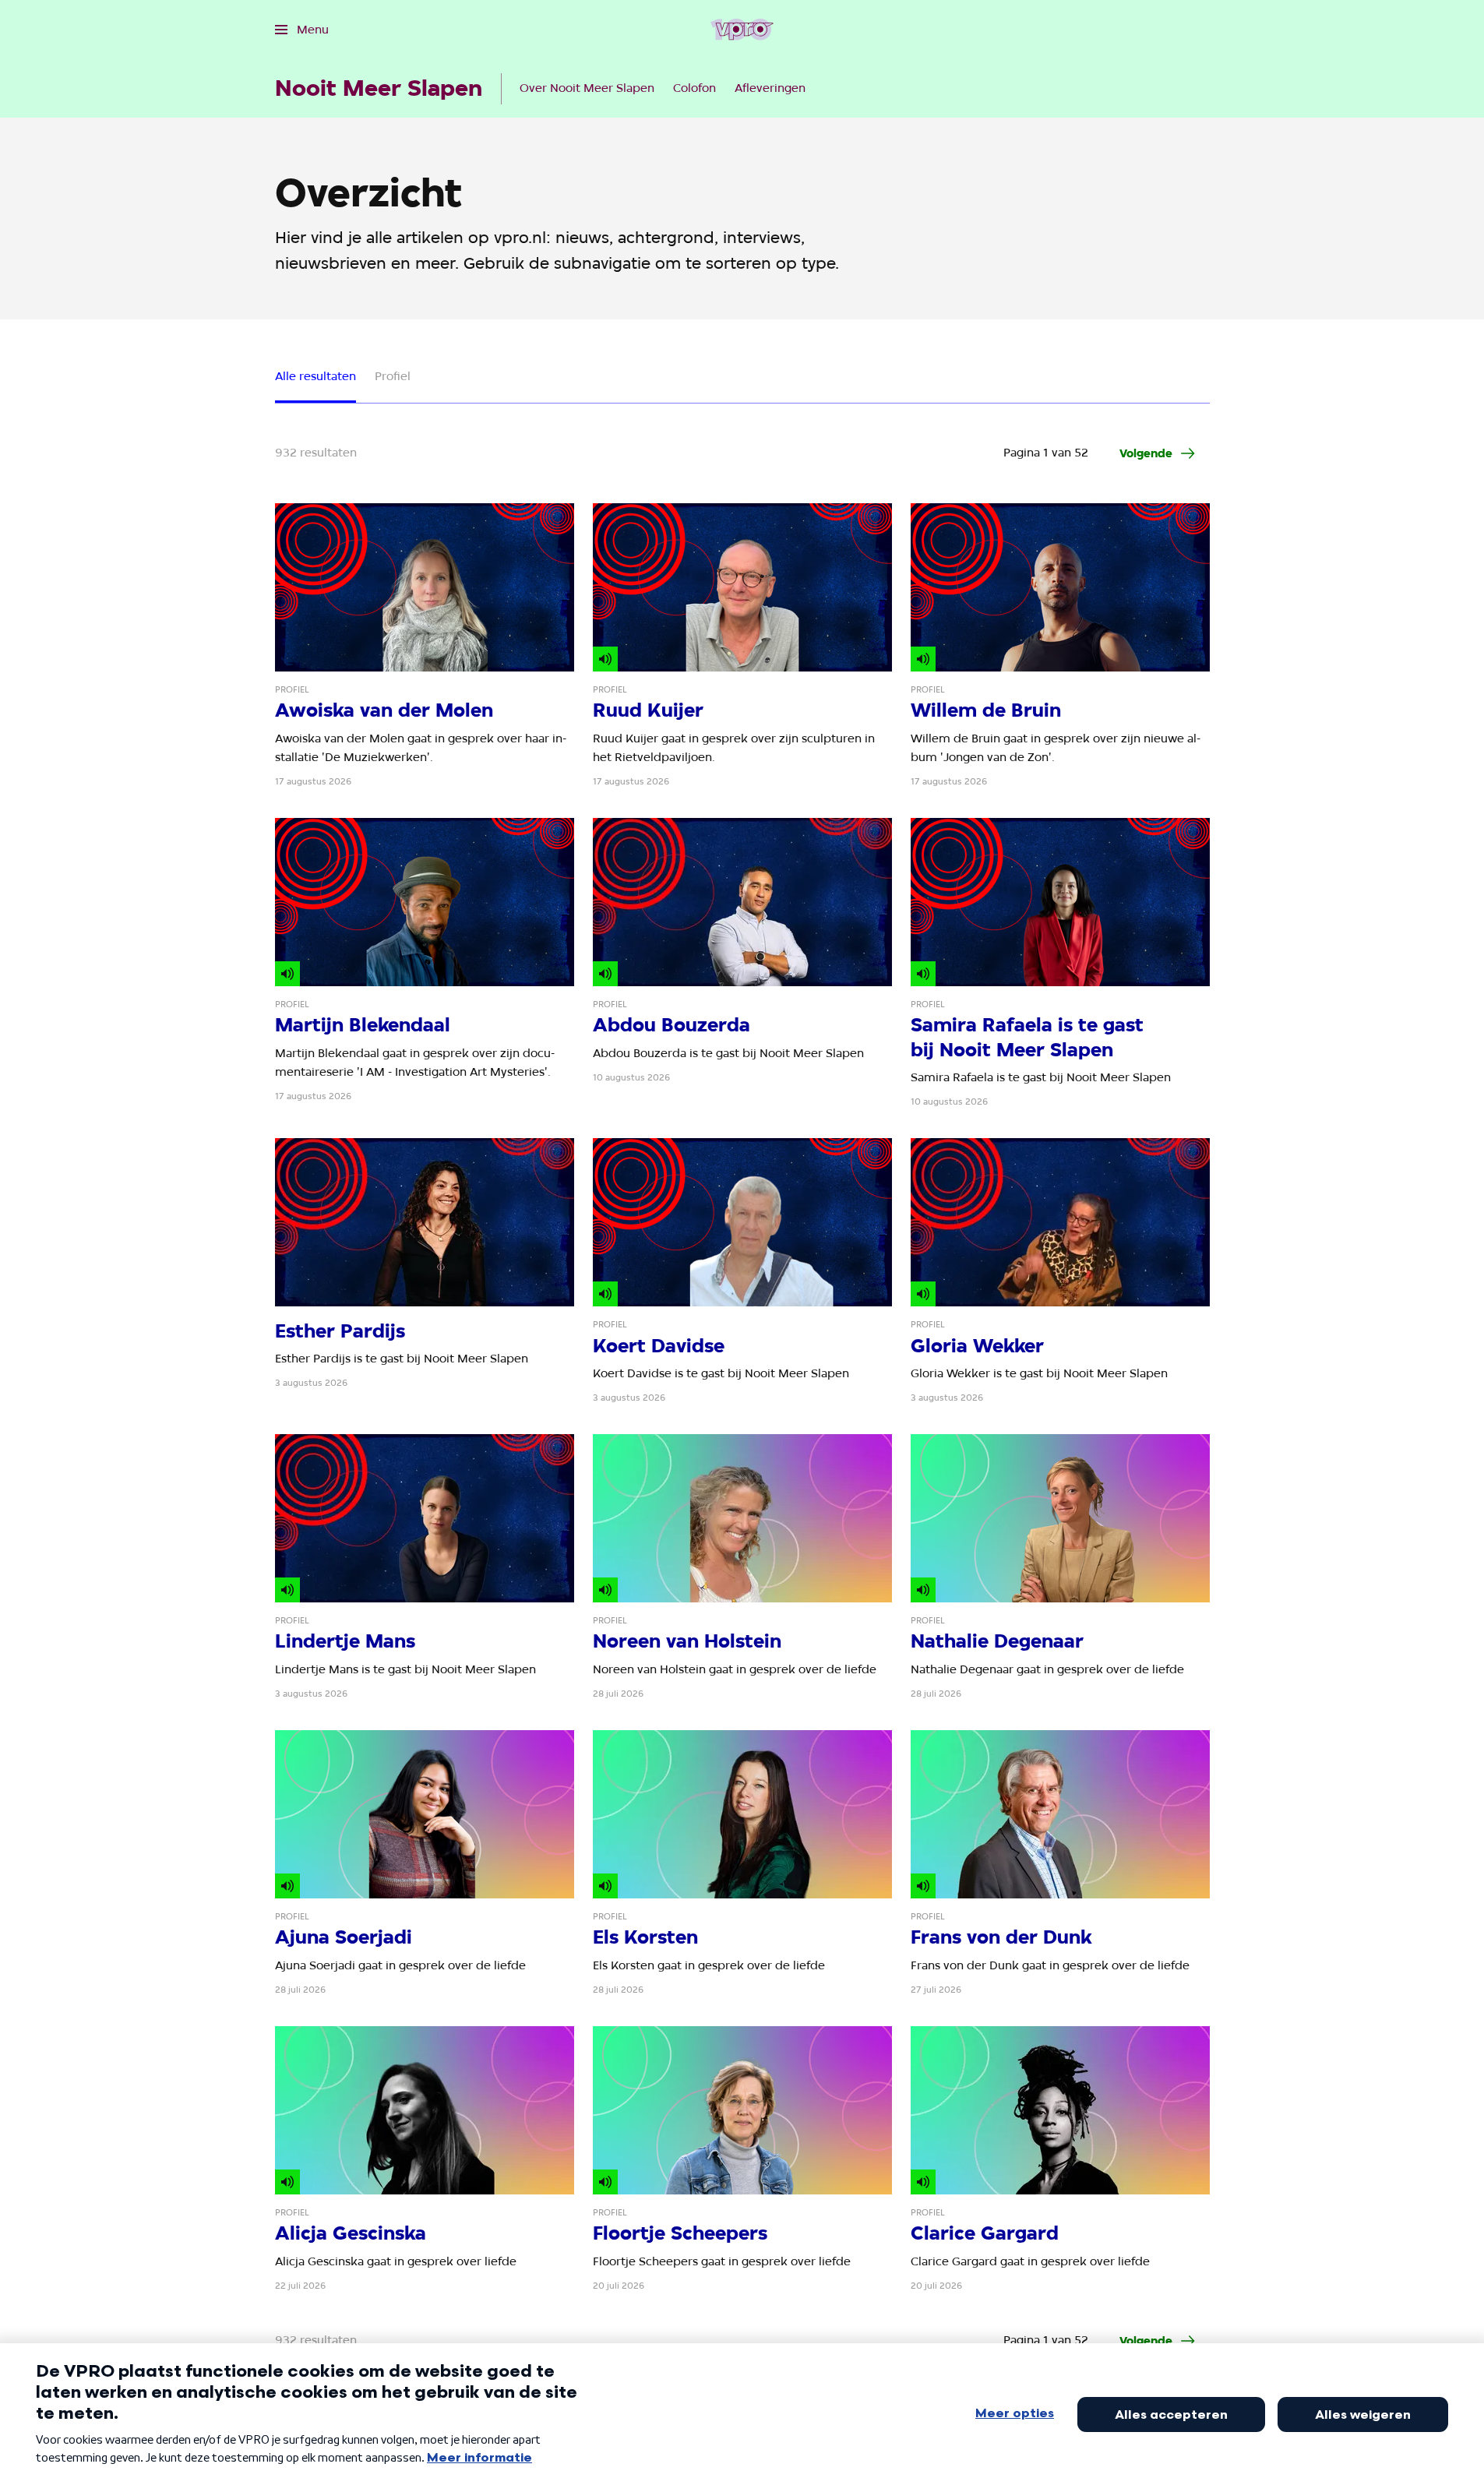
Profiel (393, 376)
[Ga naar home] (742, 30)
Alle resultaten (315, 376)
